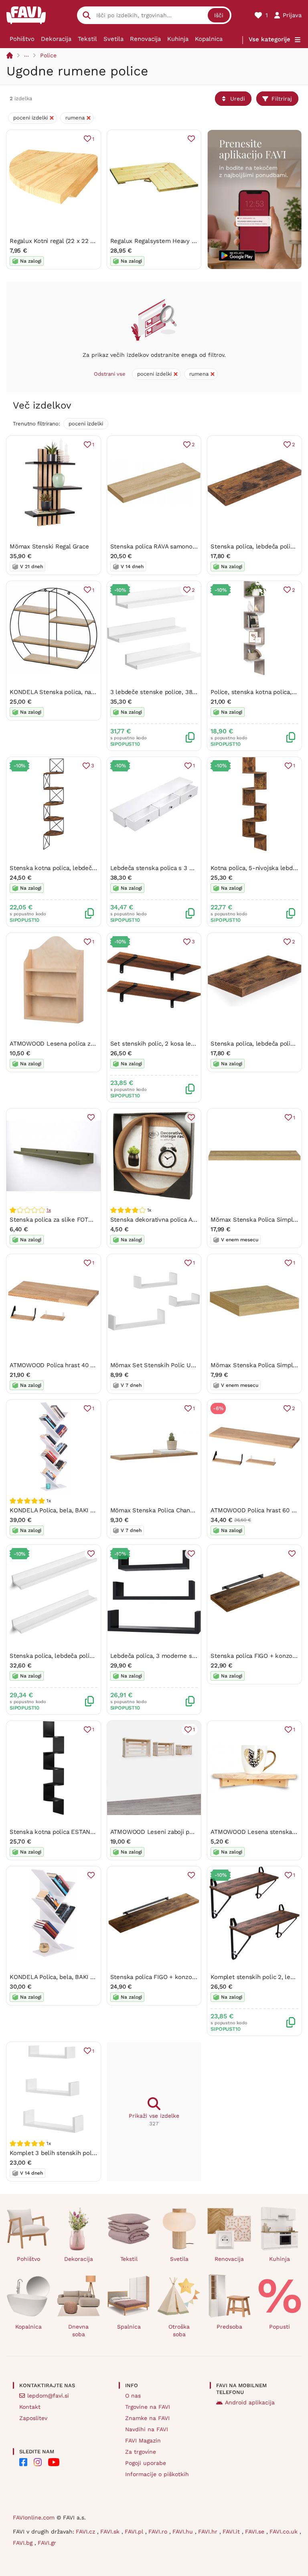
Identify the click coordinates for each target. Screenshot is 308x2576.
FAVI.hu (184, 2531)
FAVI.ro (159, 2531)
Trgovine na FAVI (148, 2407)
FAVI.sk (111, 2531)
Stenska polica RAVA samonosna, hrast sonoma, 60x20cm (192, 546)
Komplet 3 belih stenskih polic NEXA (62, 2153)
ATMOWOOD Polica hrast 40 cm (54, 1365)
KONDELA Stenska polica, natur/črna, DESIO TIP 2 (80, 692)
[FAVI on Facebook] (23, 2462)
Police (48, 55)
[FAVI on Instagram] (38, 2462)
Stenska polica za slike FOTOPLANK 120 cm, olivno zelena (92, 1220)
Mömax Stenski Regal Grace (49, 546)
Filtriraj (282, 99)
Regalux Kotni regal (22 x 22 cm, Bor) (62, 241)
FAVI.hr (209, 2531)
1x (49, 1210)
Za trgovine (141, 2452)
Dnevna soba (78, 2330)
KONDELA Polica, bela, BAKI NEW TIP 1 (64, 1510)
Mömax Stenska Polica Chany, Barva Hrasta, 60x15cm (185, 1510)
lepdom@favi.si (48, 2396)
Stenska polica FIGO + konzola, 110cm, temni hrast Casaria (193, 1977)
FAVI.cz (86, 2531)
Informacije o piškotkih (157, 2474)
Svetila (113, 39)
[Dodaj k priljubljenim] (191, 139)
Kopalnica (209, 39)
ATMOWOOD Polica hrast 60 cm (255, 1510)
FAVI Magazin (143, 2440)
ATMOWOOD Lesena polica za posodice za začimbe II (84, 1044)
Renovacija (145, 39)
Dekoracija (56, 39)
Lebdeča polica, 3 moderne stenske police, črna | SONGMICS (197, 1656)
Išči (219, 15)
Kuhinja (178, 39)
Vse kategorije (269, 39)
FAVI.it (232, 2531)
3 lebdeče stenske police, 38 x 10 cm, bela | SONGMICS (189, 692)
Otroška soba (179, 2330)
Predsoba (229, 2327)
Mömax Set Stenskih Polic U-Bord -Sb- (167, 1365)
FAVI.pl (135, 2531)
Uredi (238, 99)
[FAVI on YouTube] (54, 2462)
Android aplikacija (250, 2402)
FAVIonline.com (34, 2517)
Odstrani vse (110, 374)
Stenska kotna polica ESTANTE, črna (61, 1832)
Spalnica (129, 2327)
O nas (133, 2396)
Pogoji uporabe (146, 2463)
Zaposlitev (33, 2418)
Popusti (280, 2327)
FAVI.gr (47, 2543)
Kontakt (30, 2407)
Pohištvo (22, 39)
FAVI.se (256, 2531)
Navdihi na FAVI (147, 2429)
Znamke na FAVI (147, 2418)
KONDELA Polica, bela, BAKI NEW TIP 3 (65, 1977)
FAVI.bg (24, 2543)
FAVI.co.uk (285, 2531)
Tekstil (87, 39)
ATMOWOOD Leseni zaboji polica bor (162, 1832)
